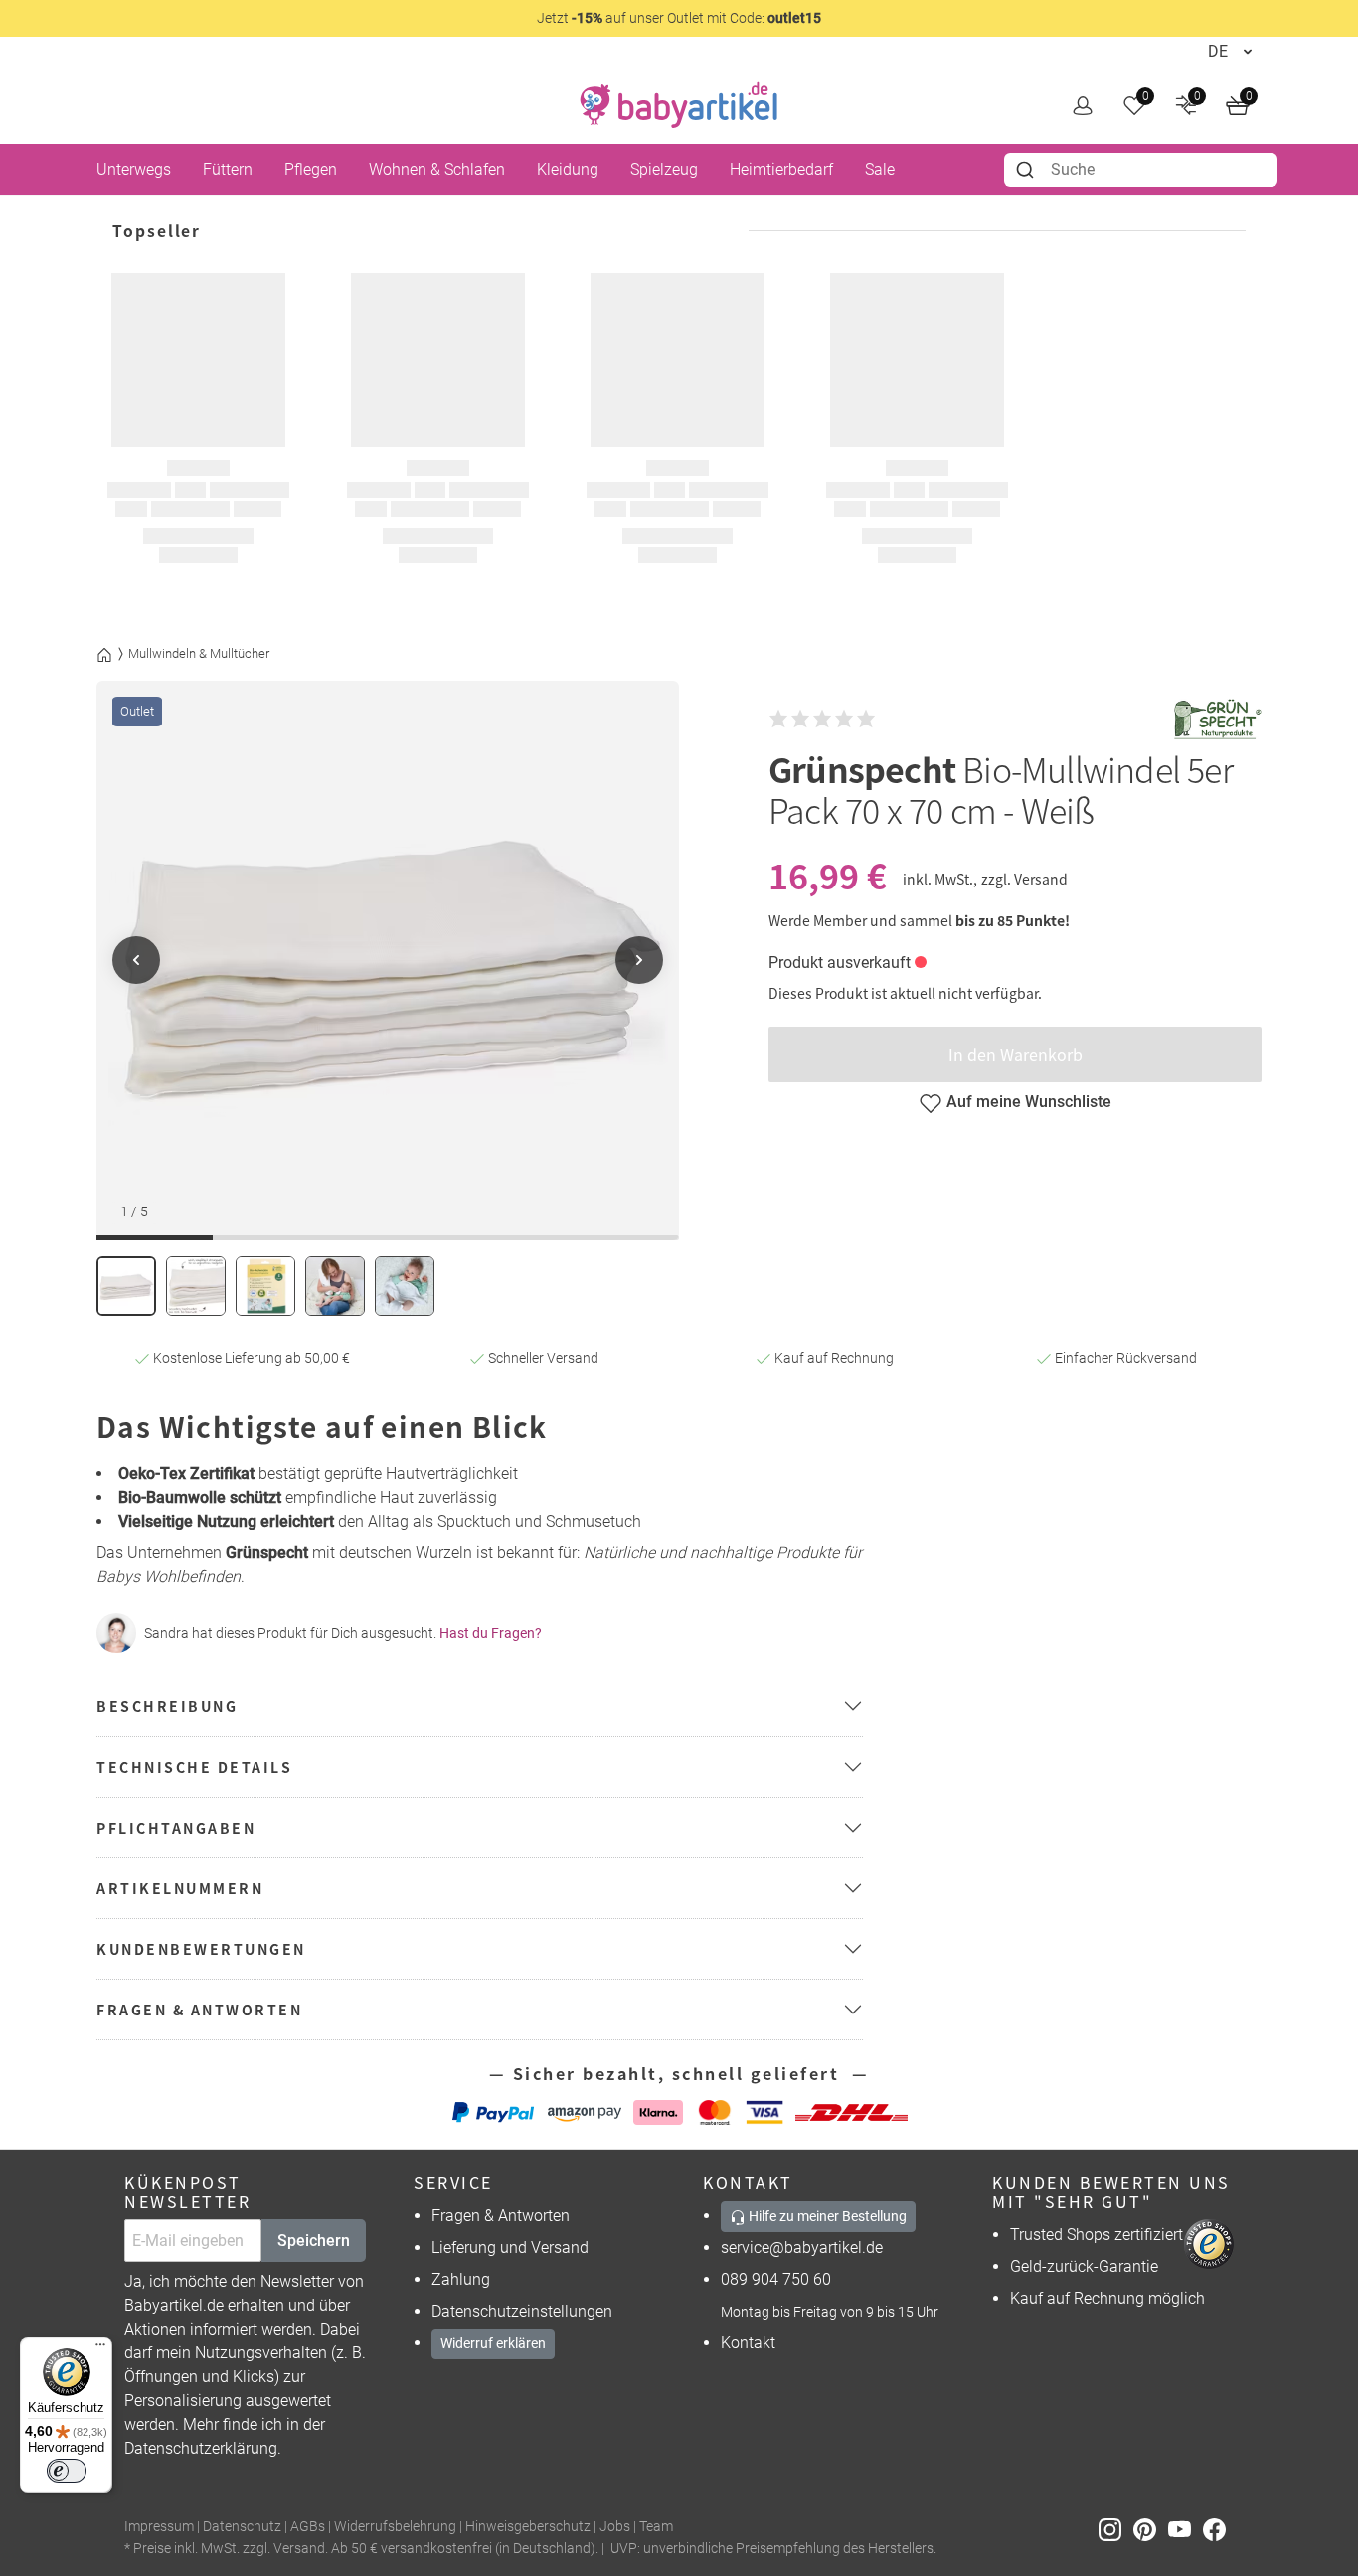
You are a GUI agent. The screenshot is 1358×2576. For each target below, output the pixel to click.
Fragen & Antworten (501, 2216)
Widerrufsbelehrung (395, 2527)
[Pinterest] (1151, 2528)
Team (656, 2527)
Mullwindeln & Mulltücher (199, 653)
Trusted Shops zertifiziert (1097, 2235)
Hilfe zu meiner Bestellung (826, 2216)
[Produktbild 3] (265, 1286)
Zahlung (461, 2279)
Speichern (314, 2241)
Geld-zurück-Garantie (1084, 2266)
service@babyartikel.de (802, 2248)
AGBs (308, 2527)
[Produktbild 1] (126, 1286)
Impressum (159, 2527)
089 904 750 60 (776, 2279)
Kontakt (748, 2343)
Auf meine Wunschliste (1029, 1102)
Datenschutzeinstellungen (522, 2311)
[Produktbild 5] (405, 1286)
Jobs (615, 2527)
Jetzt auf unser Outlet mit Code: (679, 18)
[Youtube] (1186, 2528)
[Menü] (100, 2349)
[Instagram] (1116, 2528)
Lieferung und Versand (510, 2248)
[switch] (67, 2471)
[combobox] (1141, 170)
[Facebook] (1218, 2528)
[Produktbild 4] (335, 1286)
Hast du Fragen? (491, 1633)
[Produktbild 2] (196, 1286)
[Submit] (1027, 170)
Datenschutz (242, 2527)
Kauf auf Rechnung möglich (1107, 2298)
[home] (679, 105)
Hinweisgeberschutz (528, 2527)
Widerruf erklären (493, 2343)
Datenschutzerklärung (201, 2448)
